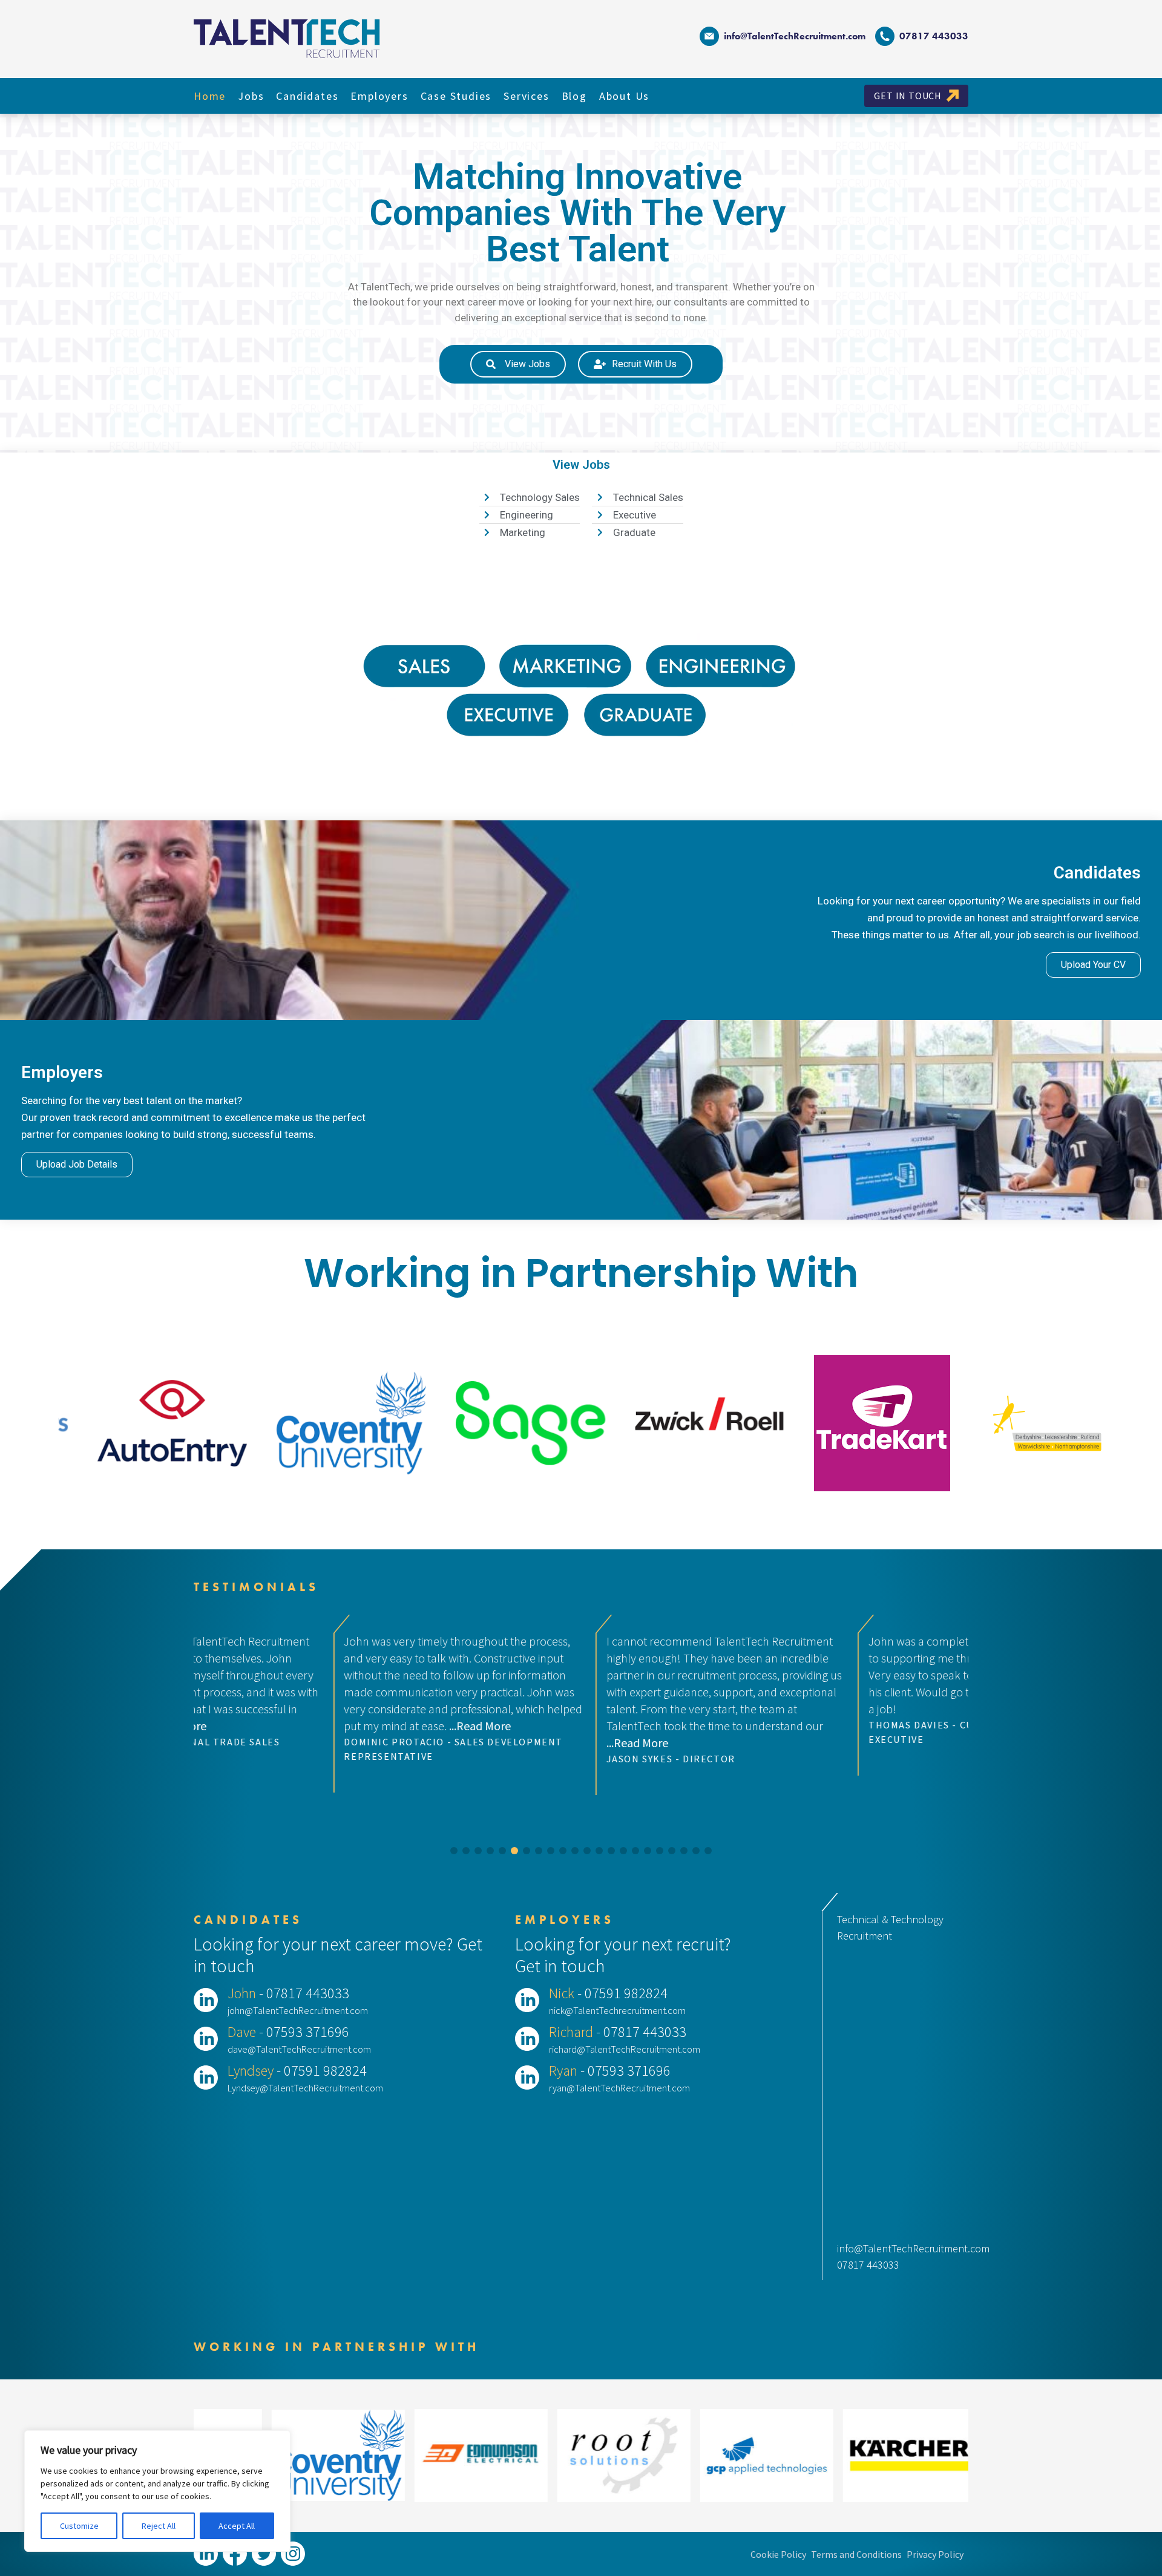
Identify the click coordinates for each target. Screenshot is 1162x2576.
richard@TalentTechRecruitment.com (625, 2049)
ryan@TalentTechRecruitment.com (619, 2088)
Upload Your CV (1093, 965)
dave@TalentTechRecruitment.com (299, 2049)
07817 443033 (868, 2265)
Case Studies (456, 96)
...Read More (323, 1743)
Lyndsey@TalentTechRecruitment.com (305, 2088)
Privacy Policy (935, 2554)
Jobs (251, 96)
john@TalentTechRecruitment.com (298, 2010)
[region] (157, 2491)
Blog (574, 96)
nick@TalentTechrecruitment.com (617, 2010)
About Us (624, 96)
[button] (454, 1851)
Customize (79, 2526)
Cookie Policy (778, 2554)
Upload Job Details (77, 1164)
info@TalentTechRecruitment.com (795, 36)
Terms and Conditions (856, 2554)
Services (526, 96)
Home (210, 96)
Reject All (159, 2526)
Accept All (237, 2526)
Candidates (307, 96)
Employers (379, 96)
